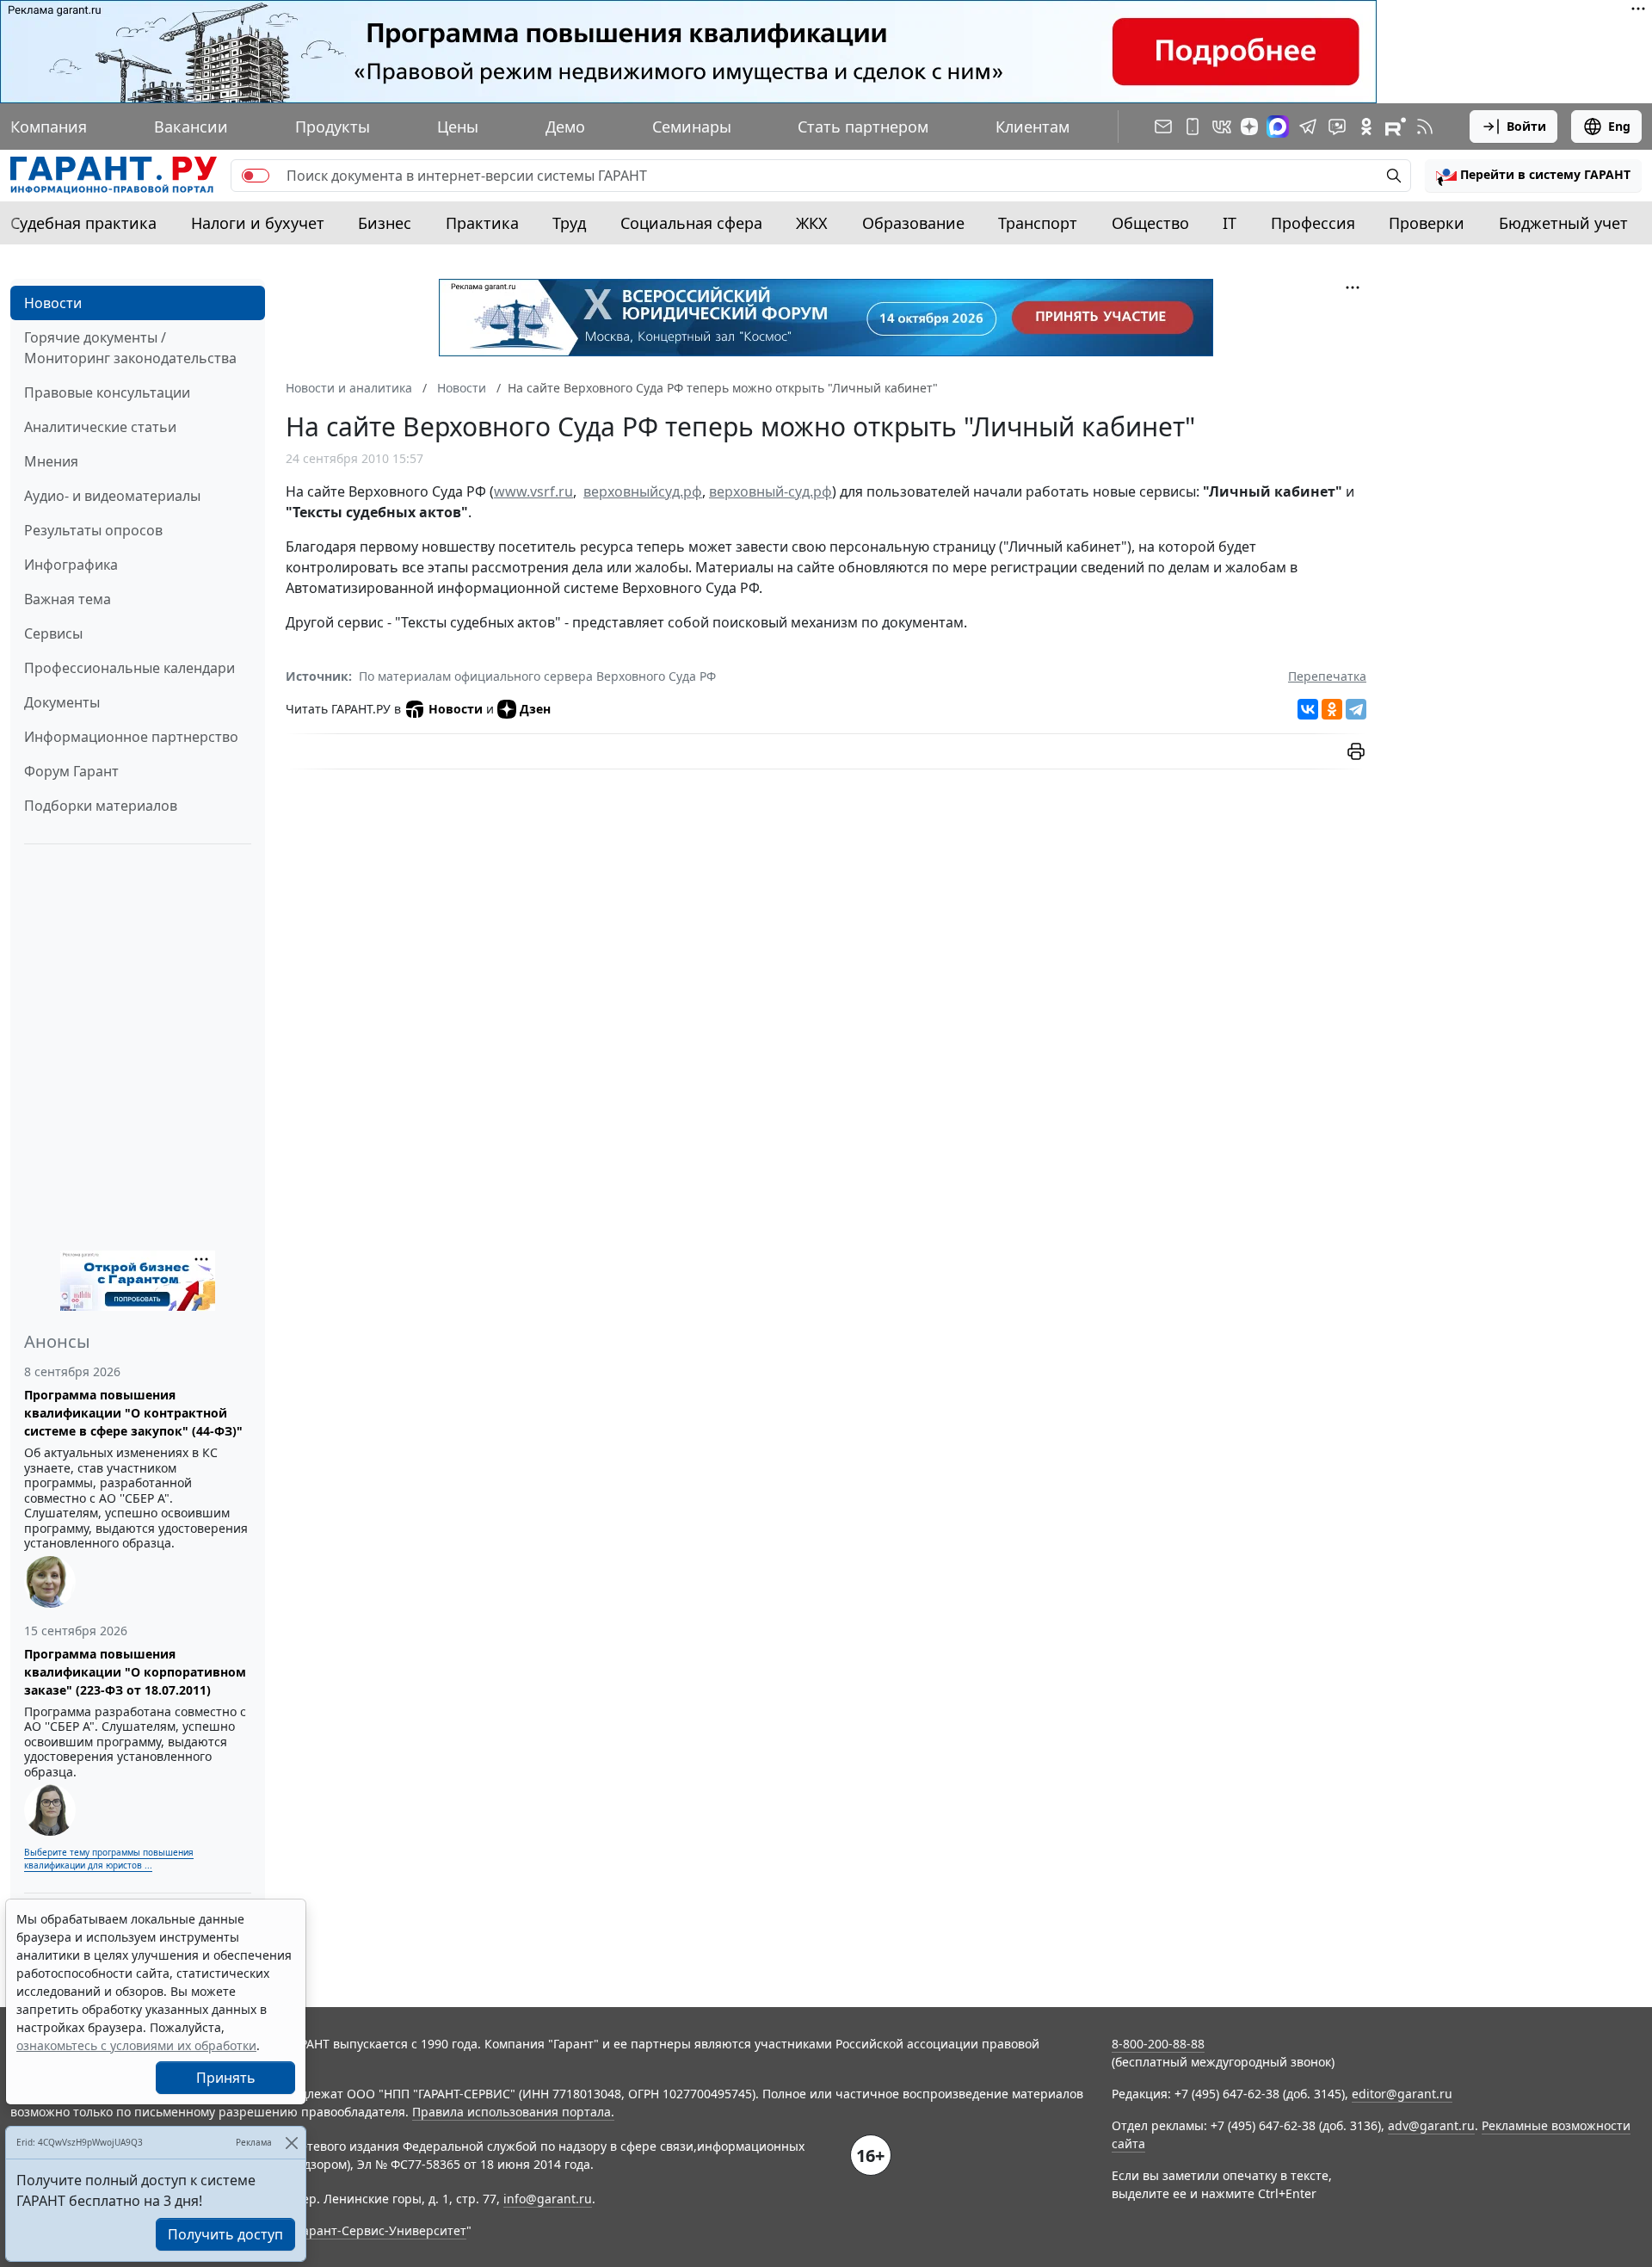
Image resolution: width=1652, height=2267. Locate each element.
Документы (62, 702)
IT (1230, 223)
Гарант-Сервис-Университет (382, 2230)
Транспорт (1038, 223)
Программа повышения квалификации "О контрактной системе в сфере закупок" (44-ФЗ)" (133, 1413)
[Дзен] (1249, 127)
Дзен (535, 709)
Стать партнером (863, 127)
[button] (1533, 176)
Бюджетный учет (1563, 223)
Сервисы (53, 633)
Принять (226, 2078)
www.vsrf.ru (533, 491)
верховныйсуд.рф (643, 491)
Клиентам (1032, 127)
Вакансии (191, 127)
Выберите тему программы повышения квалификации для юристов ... (109, 1859)
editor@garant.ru (1402, 2094)
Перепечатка (1327, 676)
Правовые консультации (107, 392)
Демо (565, 127)
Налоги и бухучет (258, 223)
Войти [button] (1526, 126)
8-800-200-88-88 (1158, 2044)
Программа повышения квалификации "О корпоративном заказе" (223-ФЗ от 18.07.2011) (135, 1672)
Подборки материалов (101, 806)
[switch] (256, 176)
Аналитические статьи (100, 427)
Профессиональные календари (129, 668)
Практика (482, 223)
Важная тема (68, 599)
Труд (569, 223)
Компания (49, 127)
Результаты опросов (93, 530)
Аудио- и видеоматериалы (112, 496)
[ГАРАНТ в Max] (1278, 127)
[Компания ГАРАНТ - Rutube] (1396, 127)
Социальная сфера (691, 223)
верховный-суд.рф (771, 491)
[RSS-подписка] (1425, 127)
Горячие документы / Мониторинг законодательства (130, 348)
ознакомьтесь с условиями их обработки (136, 2045)
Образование (913, 223)
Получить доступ (225, 2234)
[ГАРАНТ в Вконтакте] (1222, 127)
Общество (1150, 223)
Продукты (333, 127)
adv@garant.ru (1431, 2125)
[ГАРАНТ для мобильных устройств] (1193, 127)
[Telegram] (1356, 709)
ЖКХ (812, 223)
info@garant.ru (548, 2199)
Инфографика (71, 565)
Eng (1619, 126)
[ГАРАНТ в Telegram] (1308, 127)
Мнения (51, 461)
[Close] (291, 2143)
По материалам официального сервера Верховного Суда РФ (537, 676)
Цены (458, 127)
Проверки (1427, 223)
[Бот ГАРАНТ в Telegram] (1337, 127)
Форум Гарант (71, 771)
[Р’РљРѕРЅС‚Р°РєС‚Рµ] (1308, 709)
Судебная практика (83, 223)
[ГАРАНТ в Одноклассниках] (1366, 127)
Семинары (692, 127)
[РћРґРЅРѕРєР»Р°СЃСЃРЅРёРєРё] (1332, 709)
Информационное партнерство (131, 737)
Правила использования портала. (513, 2112)
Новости (53, 303)
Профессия (1313, 223)
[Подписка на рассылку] (1163, 127)
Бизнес (385, 223)
